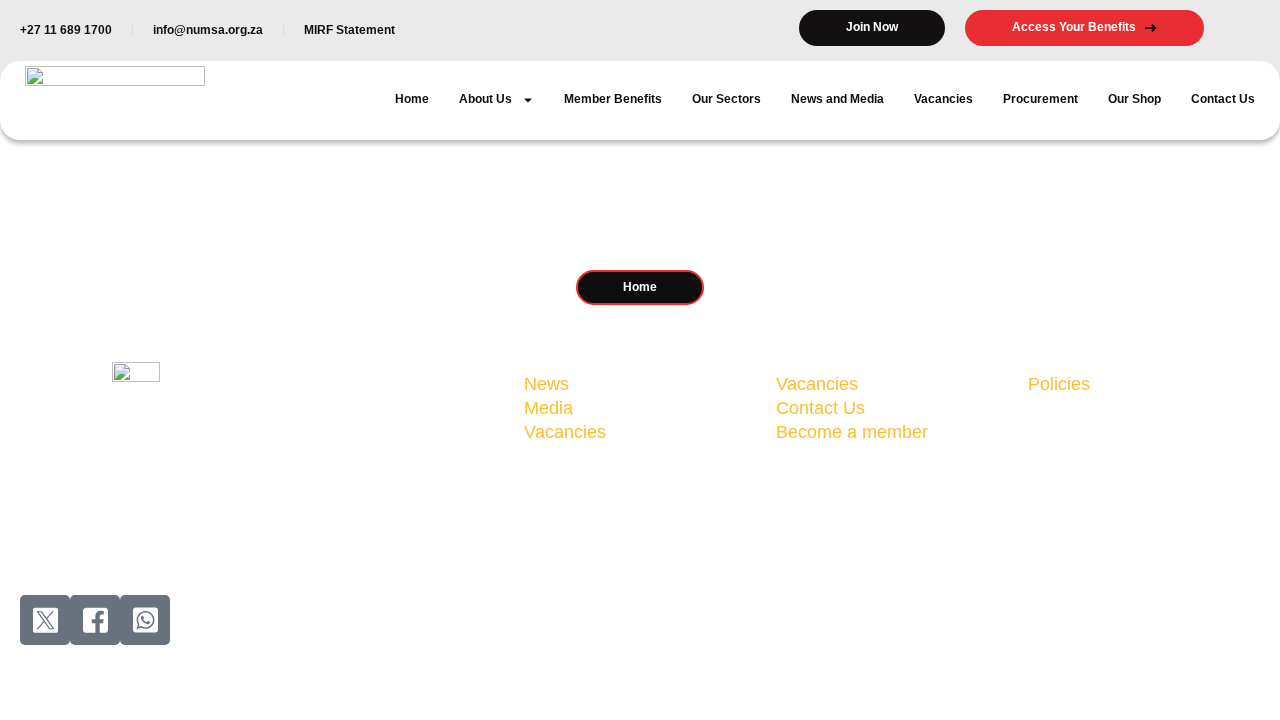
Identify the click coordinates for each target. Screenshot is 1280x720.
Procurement (1040, 99)
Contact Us (1223, 99)
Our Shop (1134, 99)
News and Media (837, 99)
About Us (485, 99)
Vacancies (943, 99)
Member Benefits (613, 99)
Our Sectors (726, 99)
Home (412, 99)
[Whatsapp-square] (145, 620)
